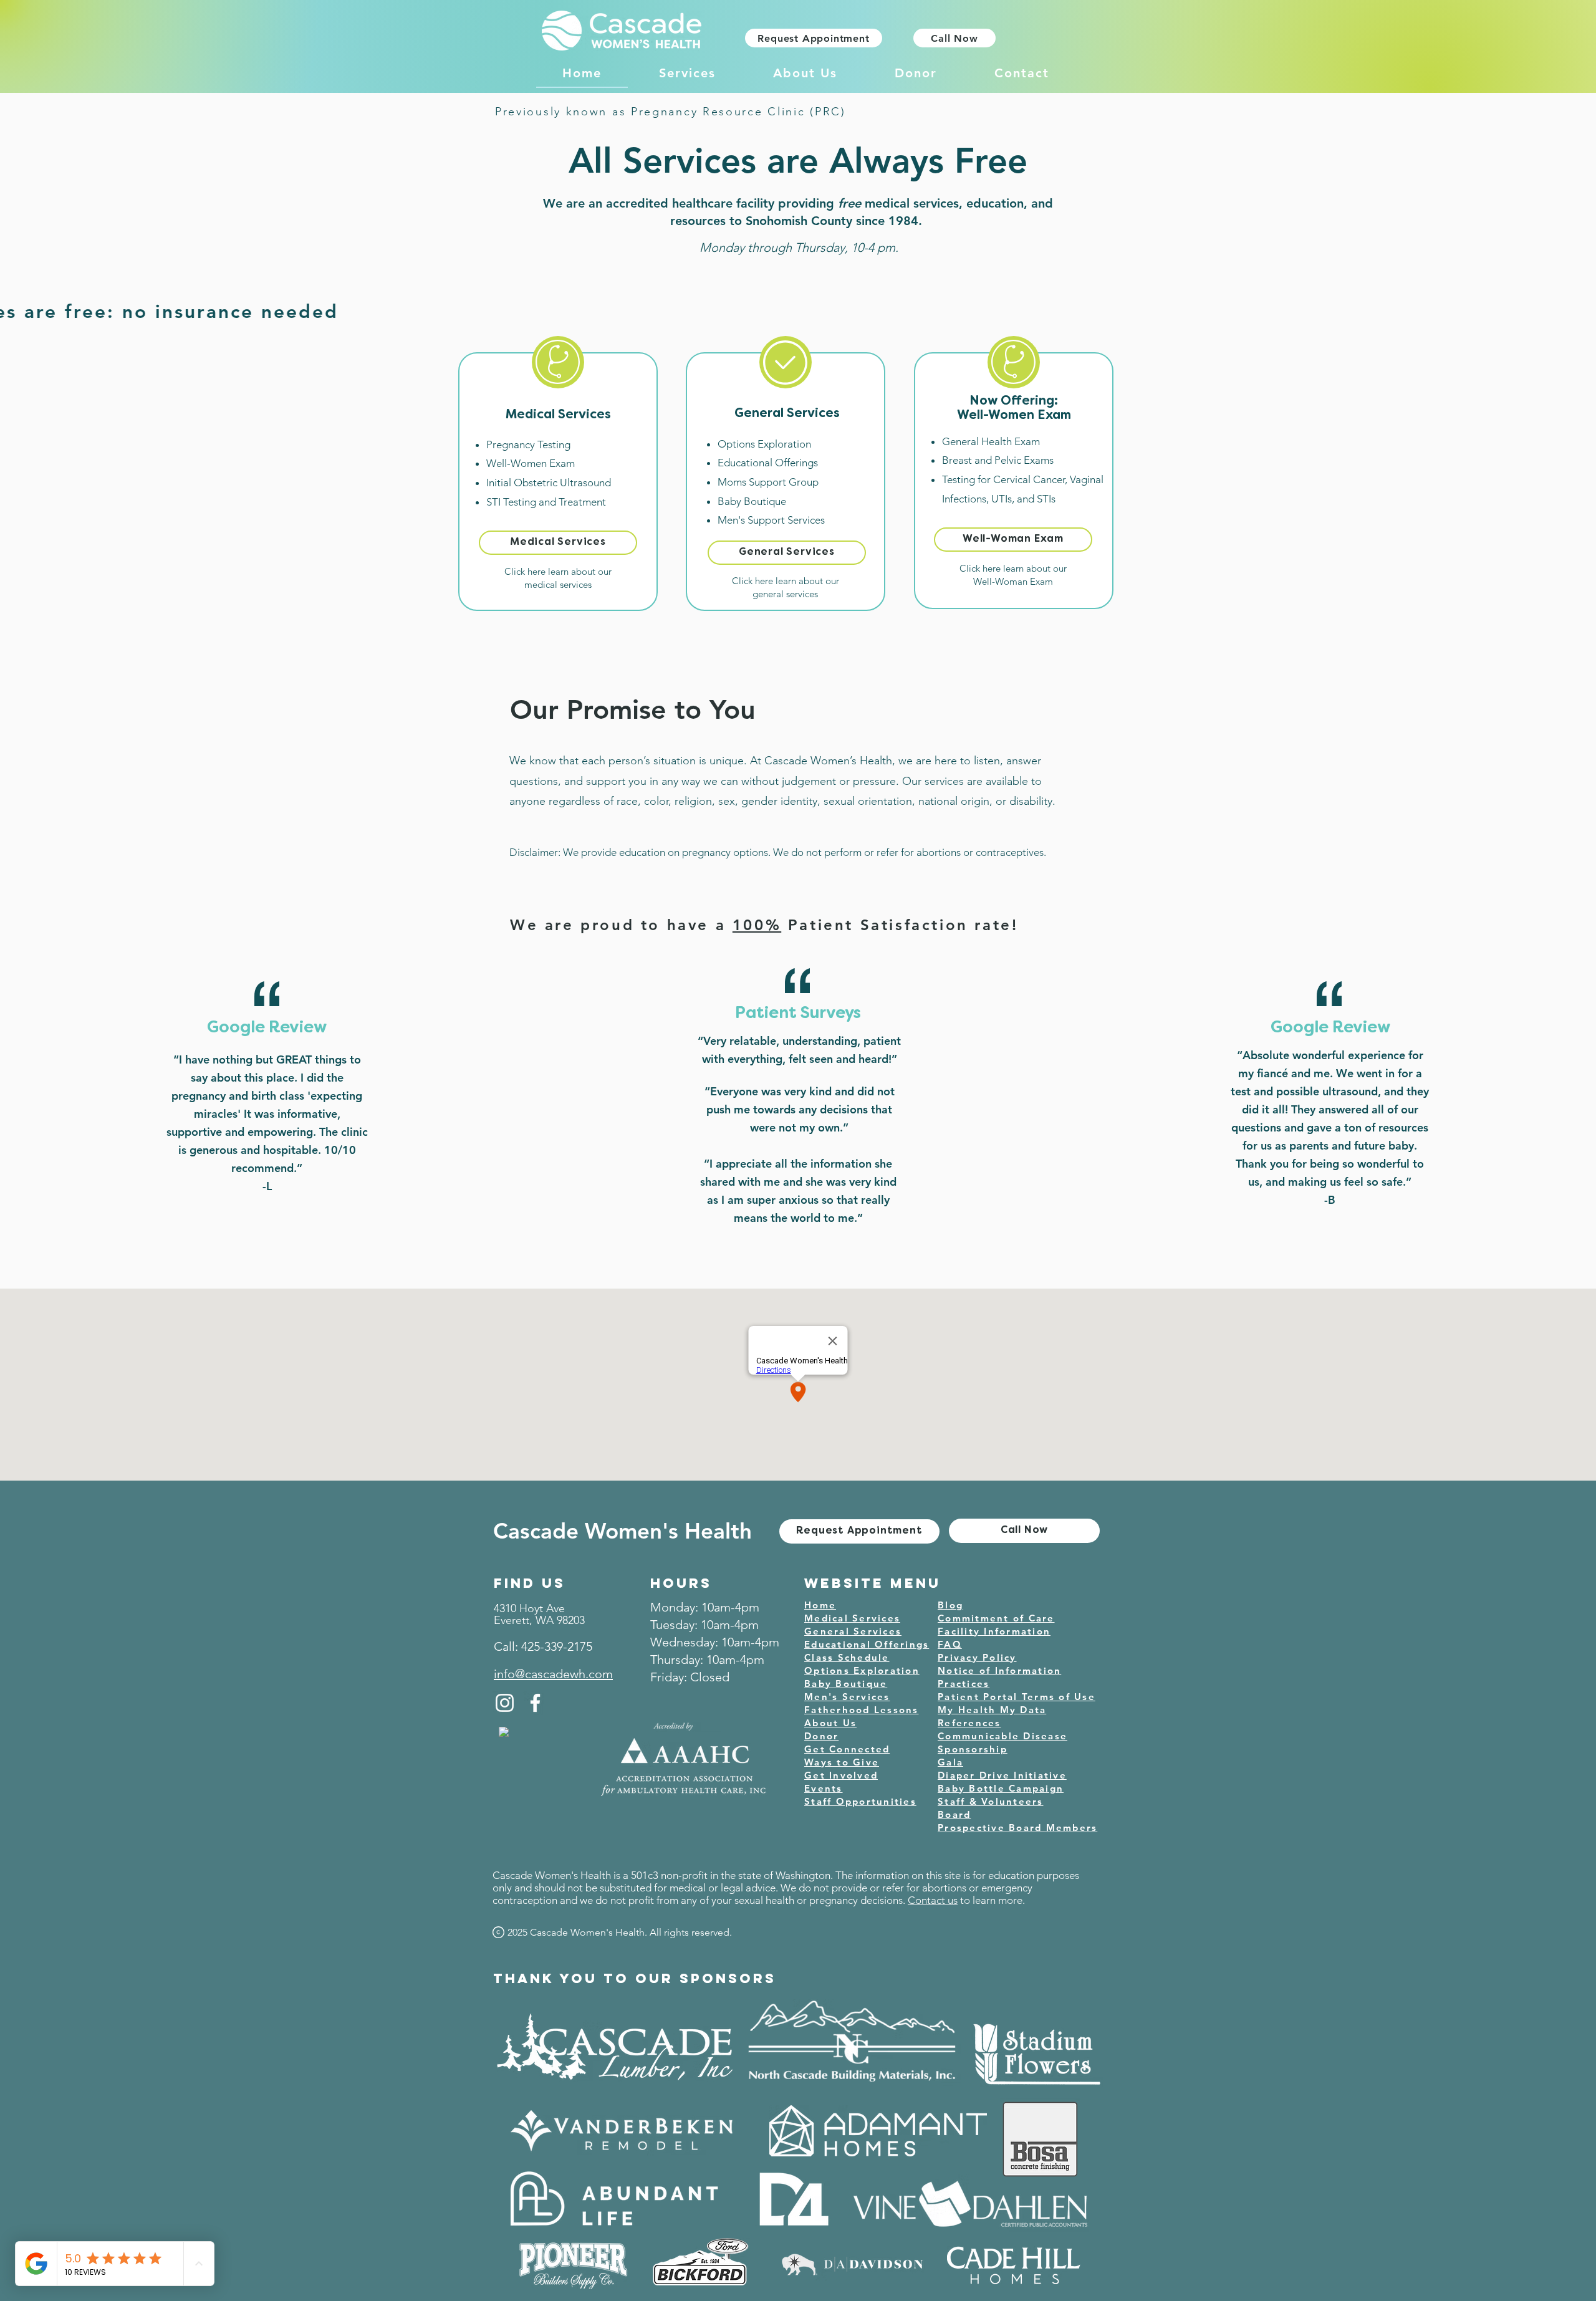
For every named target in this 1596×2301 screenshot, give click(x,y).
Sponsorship (973, 1749)
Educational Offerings (867, 1644)
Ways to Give (842, 1762)
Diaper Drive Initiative (1002, 1775)
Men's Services (847, 1697)
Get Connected (847, 1749)
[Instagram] (505, 1703)
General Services (853, 1631)
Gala (950, 1762)
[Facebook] (535, 1703)
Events (824, 1788)
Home (820, 1605)
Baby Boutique (846, 1684)
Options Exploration (862, 1670)
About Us (830, 1723)
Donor (821, 1736)
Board (954, 1814)
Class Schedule (847, 1657)
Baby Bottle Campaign (1001, 1788)
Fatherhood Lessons (862, 1710)
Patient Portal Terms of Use (1017, 1697)
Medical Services (852, 1618)
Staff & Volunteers (991, 1801)
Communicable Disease (1002, 1736)
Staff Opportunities (860, 1801)
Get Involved (841, 1775)
